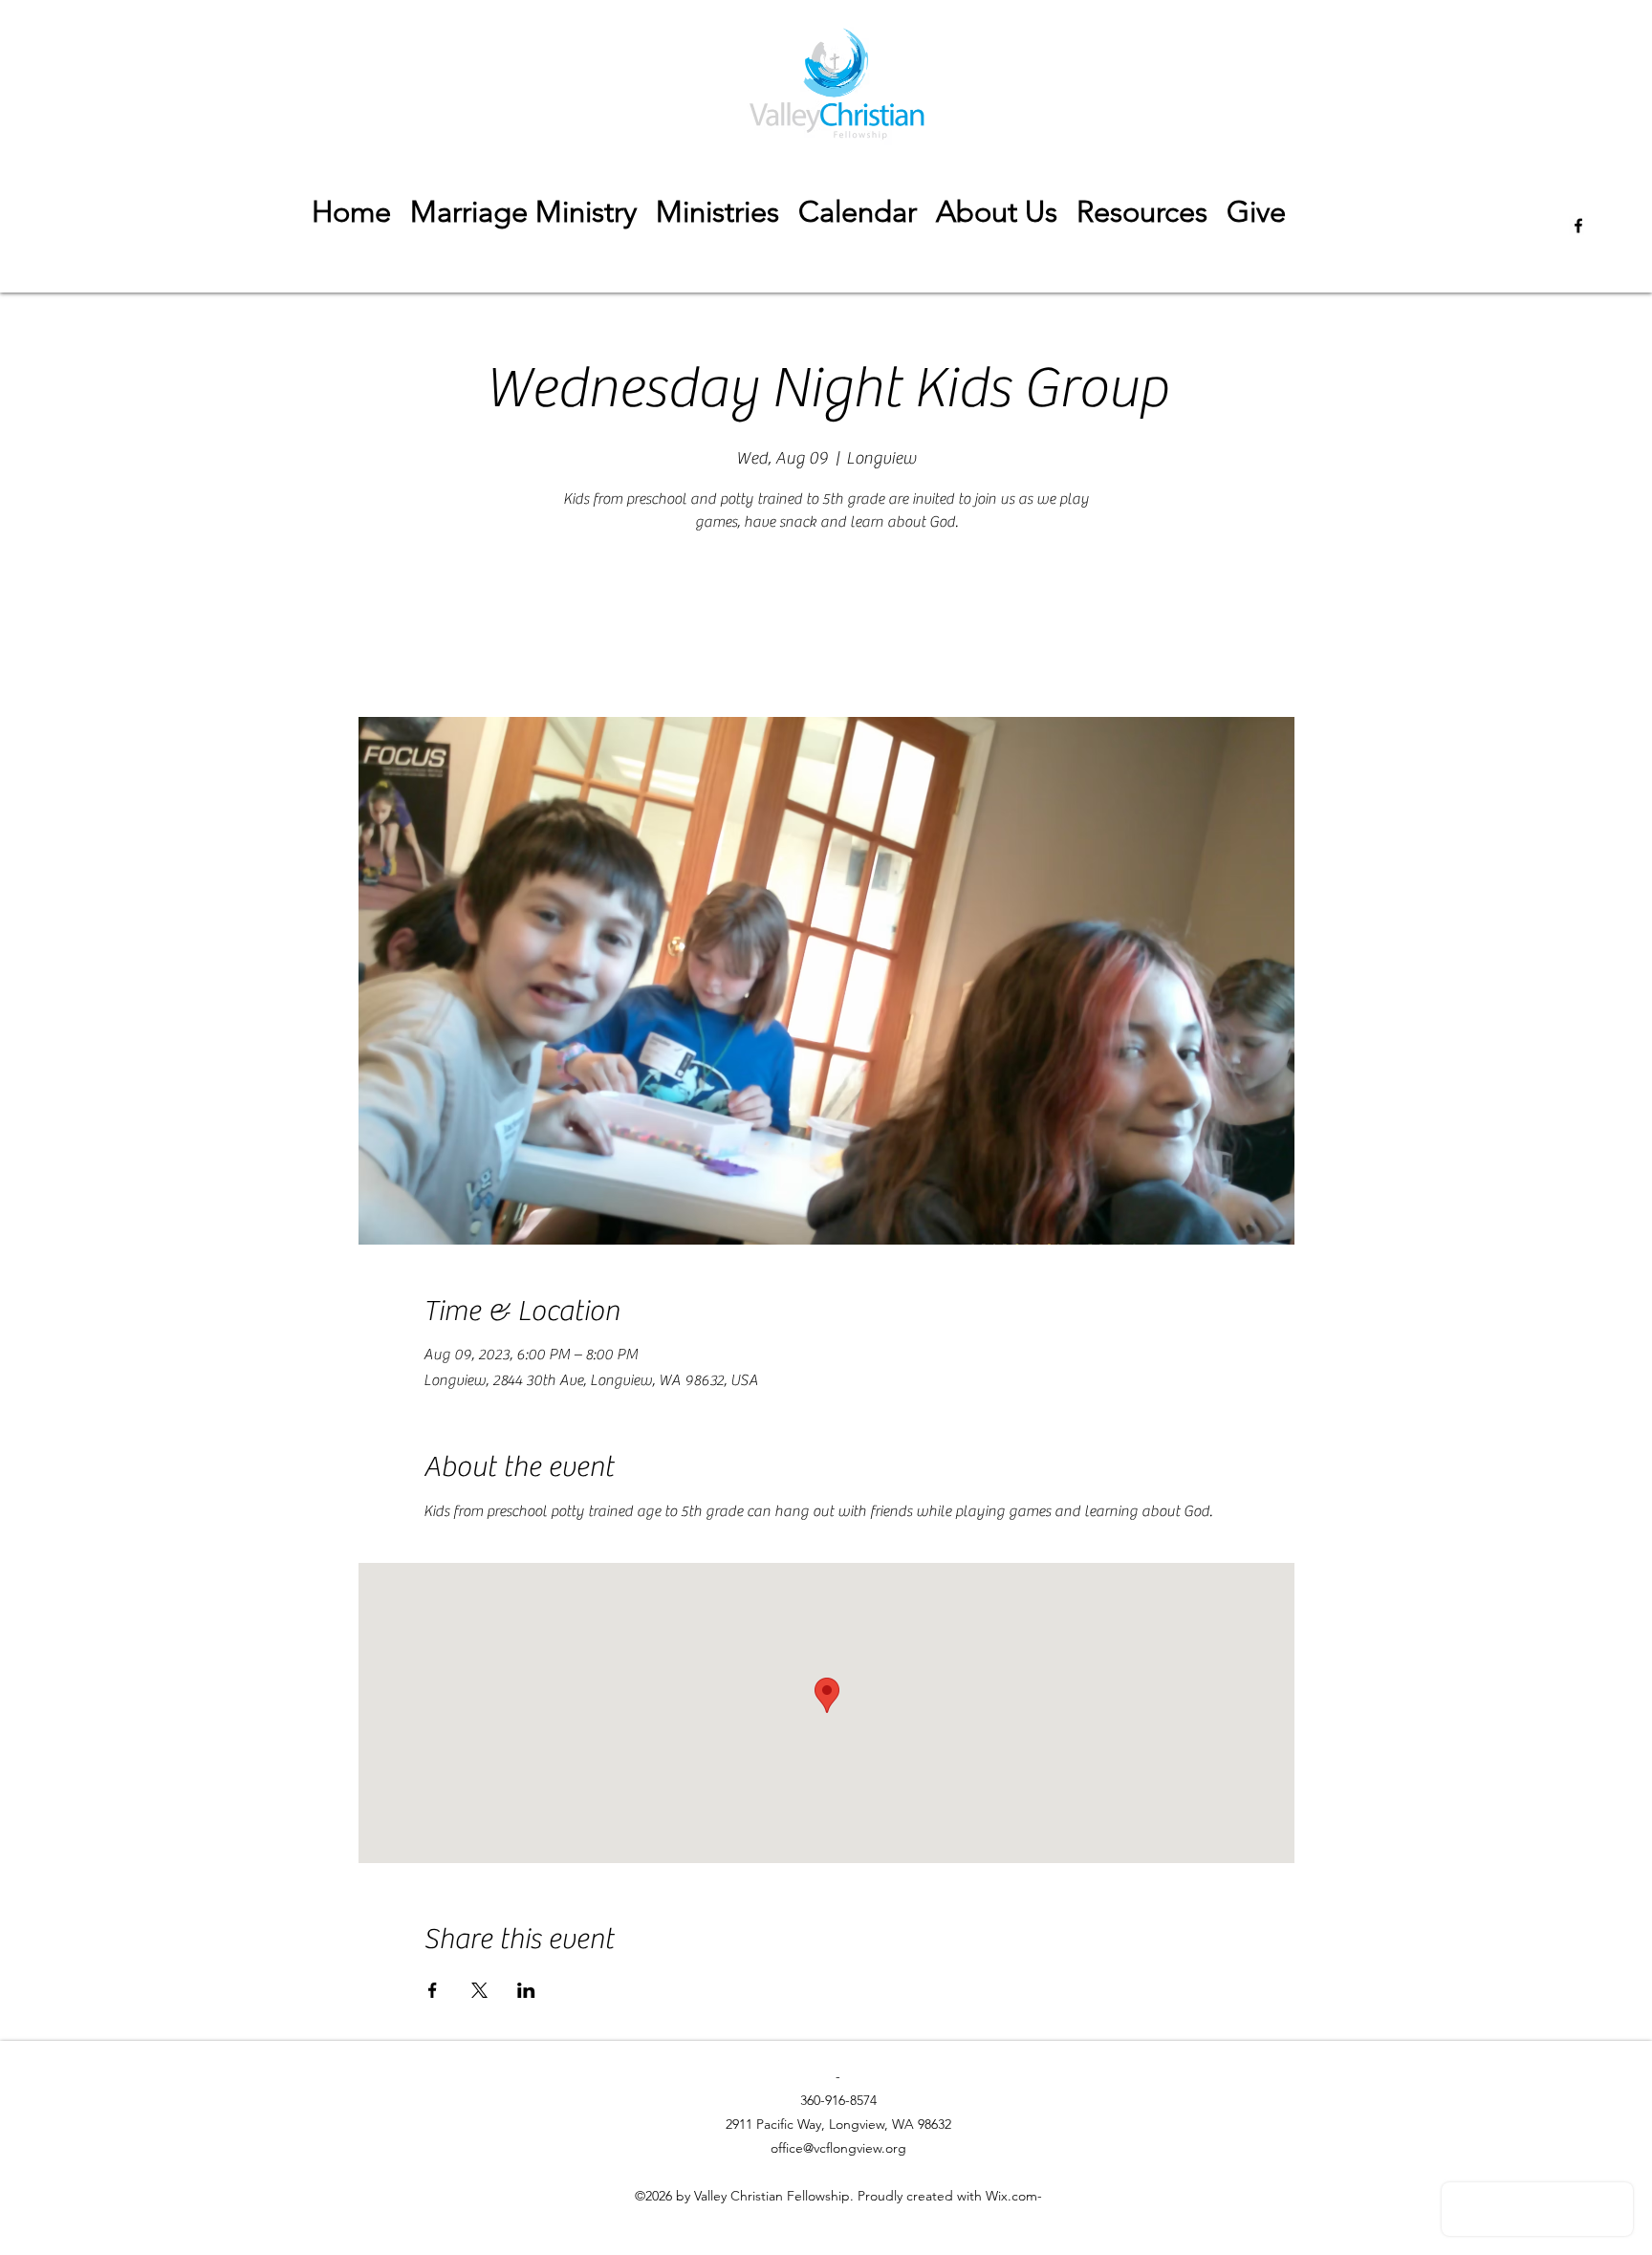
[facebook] (1578, 226)
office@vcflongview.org (838, 2148)
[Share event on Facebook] (433, 1990)
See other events (826, 628)
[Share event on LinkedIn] (526, 1990)
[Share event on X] (479, 1990)
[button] (1142, 212)
